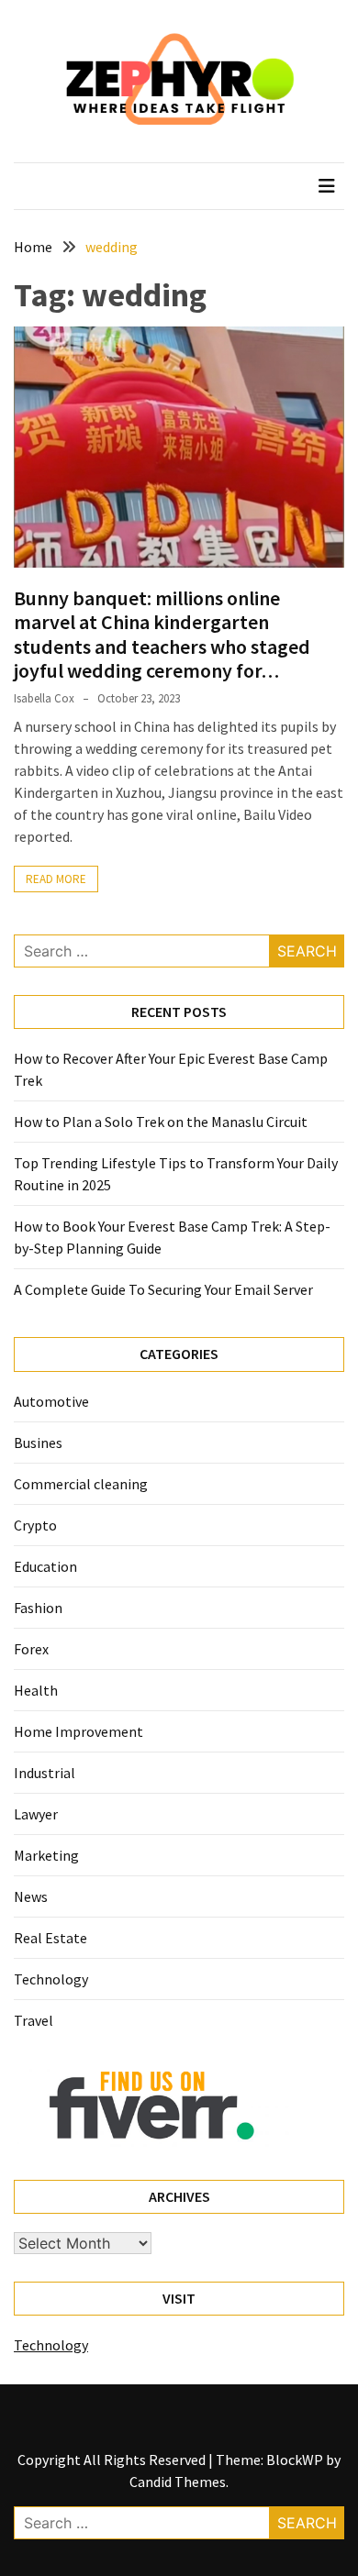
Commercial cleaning (81, 1484)
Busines (38, 1443)
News (31, 1896)
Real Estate (50, 1938)
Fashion (38, 1608)
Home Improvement (78, 1731)
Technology (51, 1979)
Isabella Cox (44, 698)
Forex (31, 1649)
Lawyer (36, 1814)
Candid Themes (178, 2482)
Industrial (45, 1773)
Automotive (51, 1401)
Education (45, 1566)
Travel (34, 2020)
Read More (56, 879)
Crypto (35, 1525)
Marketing (46, 1855)
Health (36, 1690)
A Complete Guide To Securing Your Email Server (163, 1289)
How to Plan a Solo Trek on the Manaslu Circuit (161, 1122)
